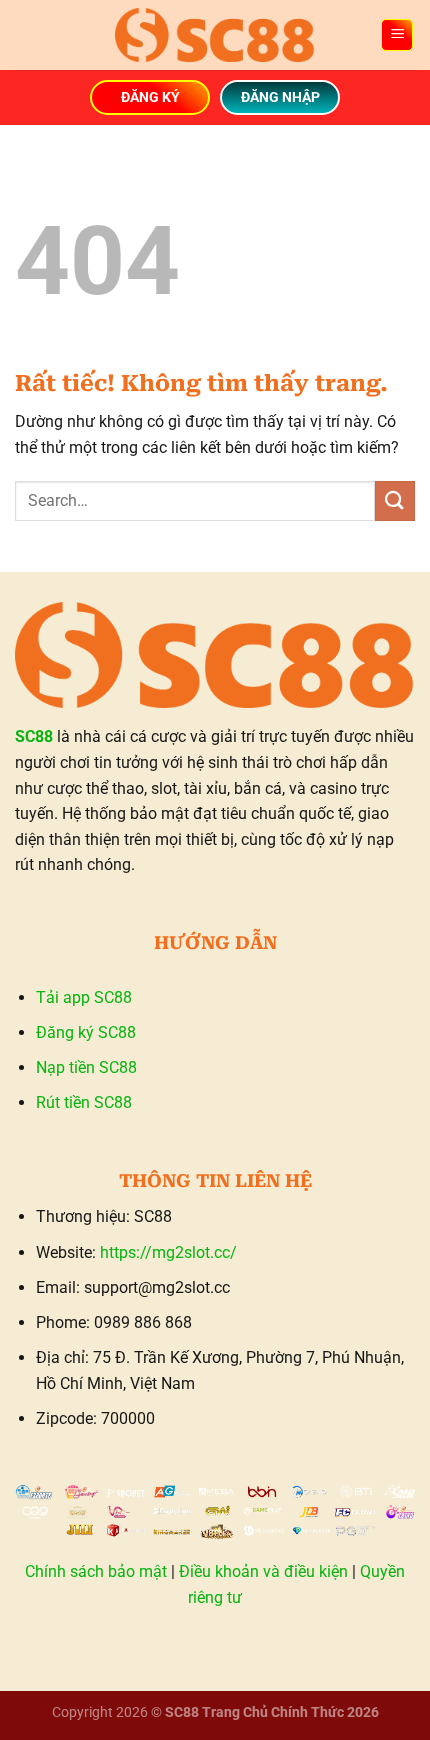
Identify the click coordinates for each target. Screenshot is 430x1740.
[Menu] (397, 35)
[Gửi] (395, 500)
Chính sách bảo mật (96, 1571)
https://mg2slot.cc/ (168, 1252)
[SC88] (215, 34)
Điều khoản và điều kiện (263, 1571)
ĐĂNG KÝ (150, 97)
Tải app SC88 (84, 997)
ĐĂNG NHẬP (280, 97)
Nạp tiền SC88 (86, 1067)
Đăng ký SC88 (86, 1032)
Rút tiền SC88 (84, 1102)
